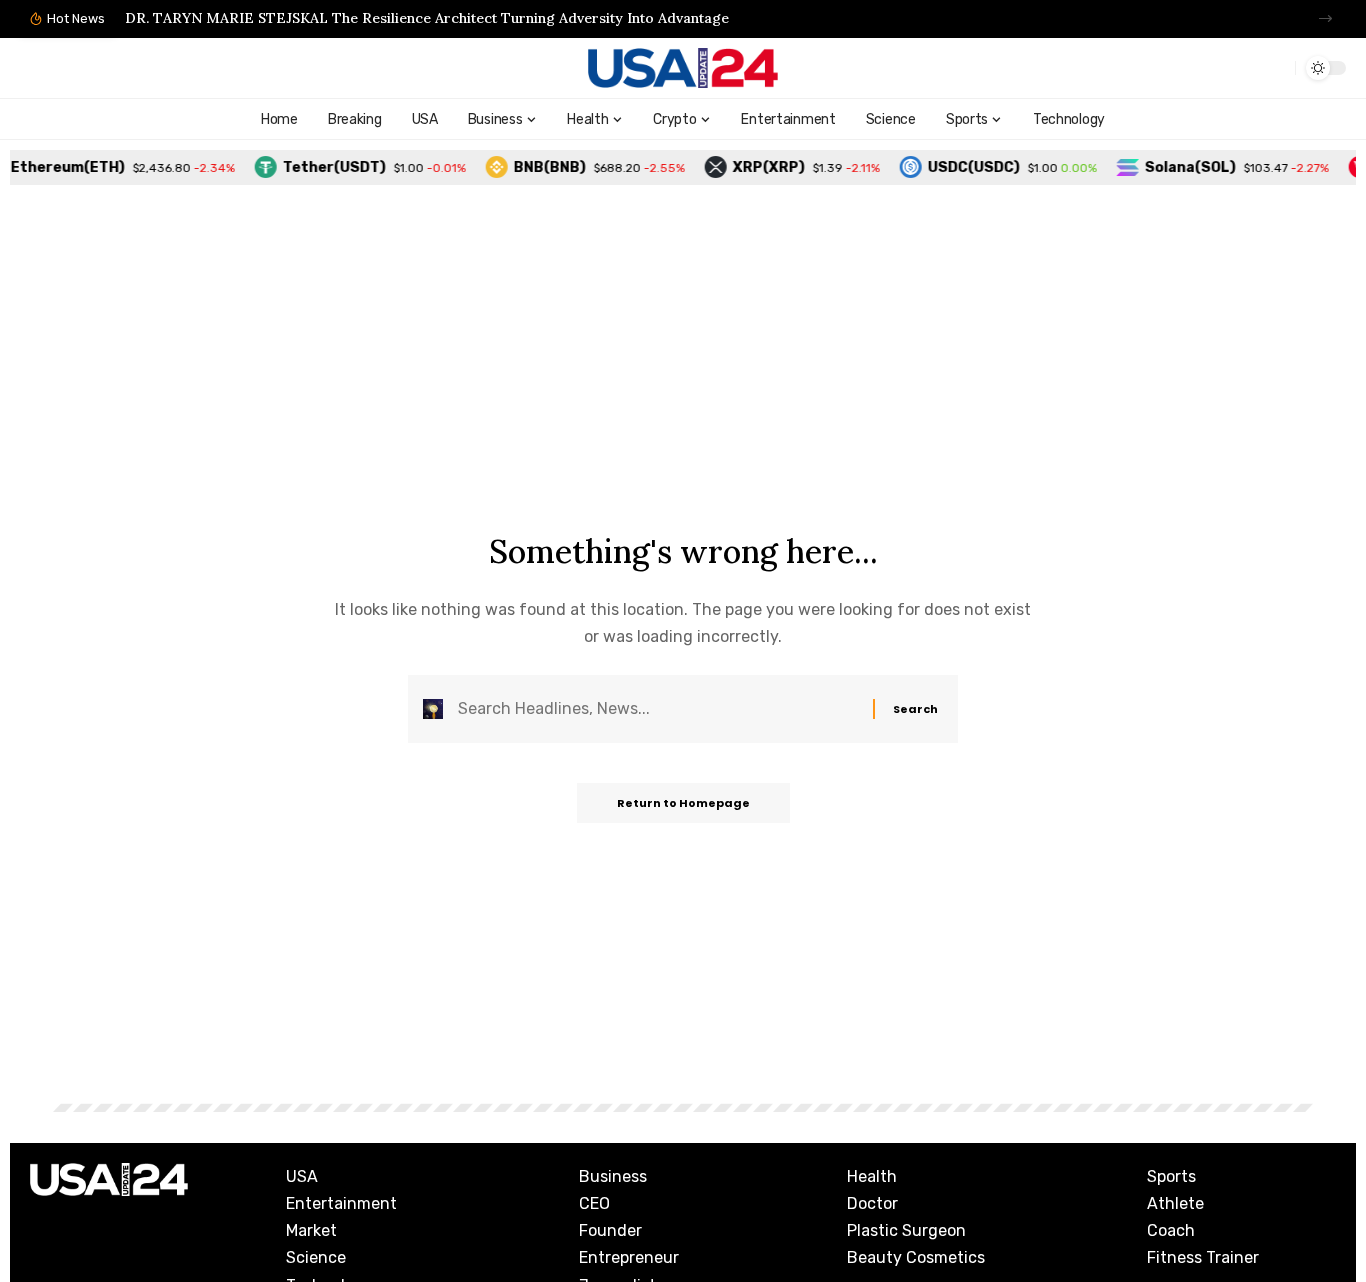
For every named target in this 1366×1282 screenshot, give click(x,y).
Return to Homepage (683, 803)
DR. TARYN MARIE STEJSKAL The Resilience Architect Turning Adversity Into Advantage (427, 18)
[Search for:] (658, 708)
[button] (1325, 18)
